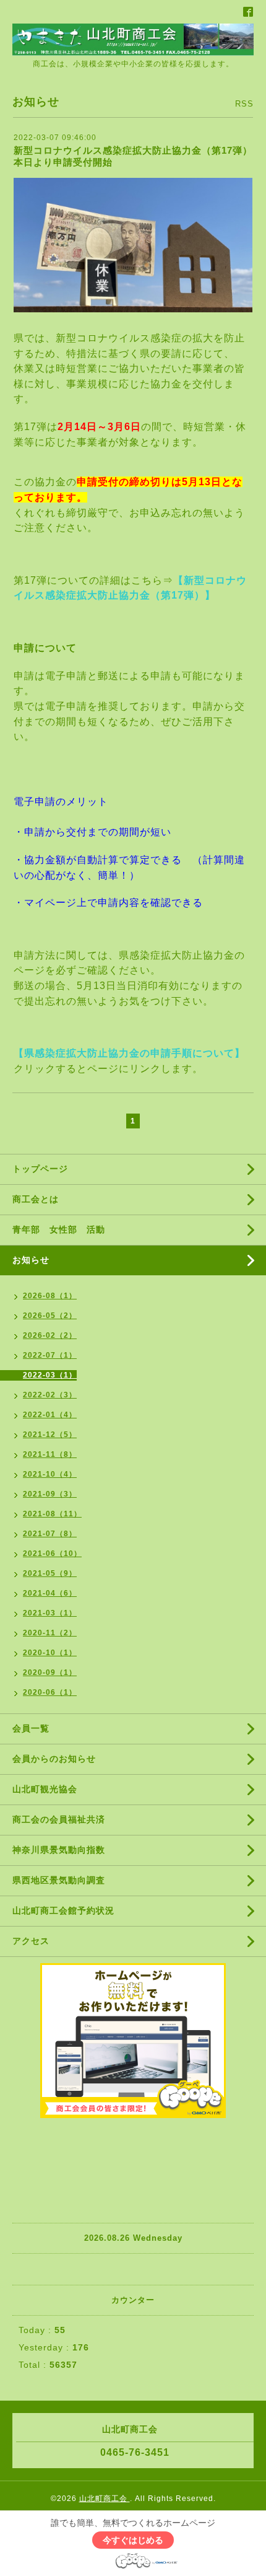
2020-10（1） (50, 1653)
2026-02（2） (50, 1335)
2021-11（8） (50, 1454)
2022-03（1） (50, 1375)
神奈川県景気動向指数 (59, 1850)
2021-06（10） (52, 1554)
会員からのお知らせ (54, 1759)
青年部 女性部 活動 (59, 1229)
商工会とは (36, 1199)
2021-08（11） (52, 1514)
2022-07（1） (50, 1355)
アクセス (31, 1941)
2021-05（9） (50, 1573)
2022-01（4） (50, 1415)
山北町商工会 (105, 2499)
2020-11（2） (50, 1633)
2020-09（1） (50, 1673)
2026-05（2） (50, 1316)
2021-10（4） (50, 1474)
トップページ (40, 1169)
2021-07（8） (50, 1534)
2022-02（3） (50, 1395)
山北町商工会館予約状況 (63, 1910)
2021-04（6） (50, 1593)
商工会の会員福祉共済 (59, 1819)
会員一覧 (31, 1728)
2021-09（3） (50, 1494)
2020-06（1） (50, 1692)
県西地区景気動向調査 (59, 1880)
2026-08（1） (50, 1296)
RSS (244, 104)
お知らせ (31, 1260)
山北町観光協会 (45, 1789)
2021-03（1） (50, 1613)
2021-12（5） (50, 1435)
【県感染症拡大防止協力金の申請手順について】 (129, 1053)
